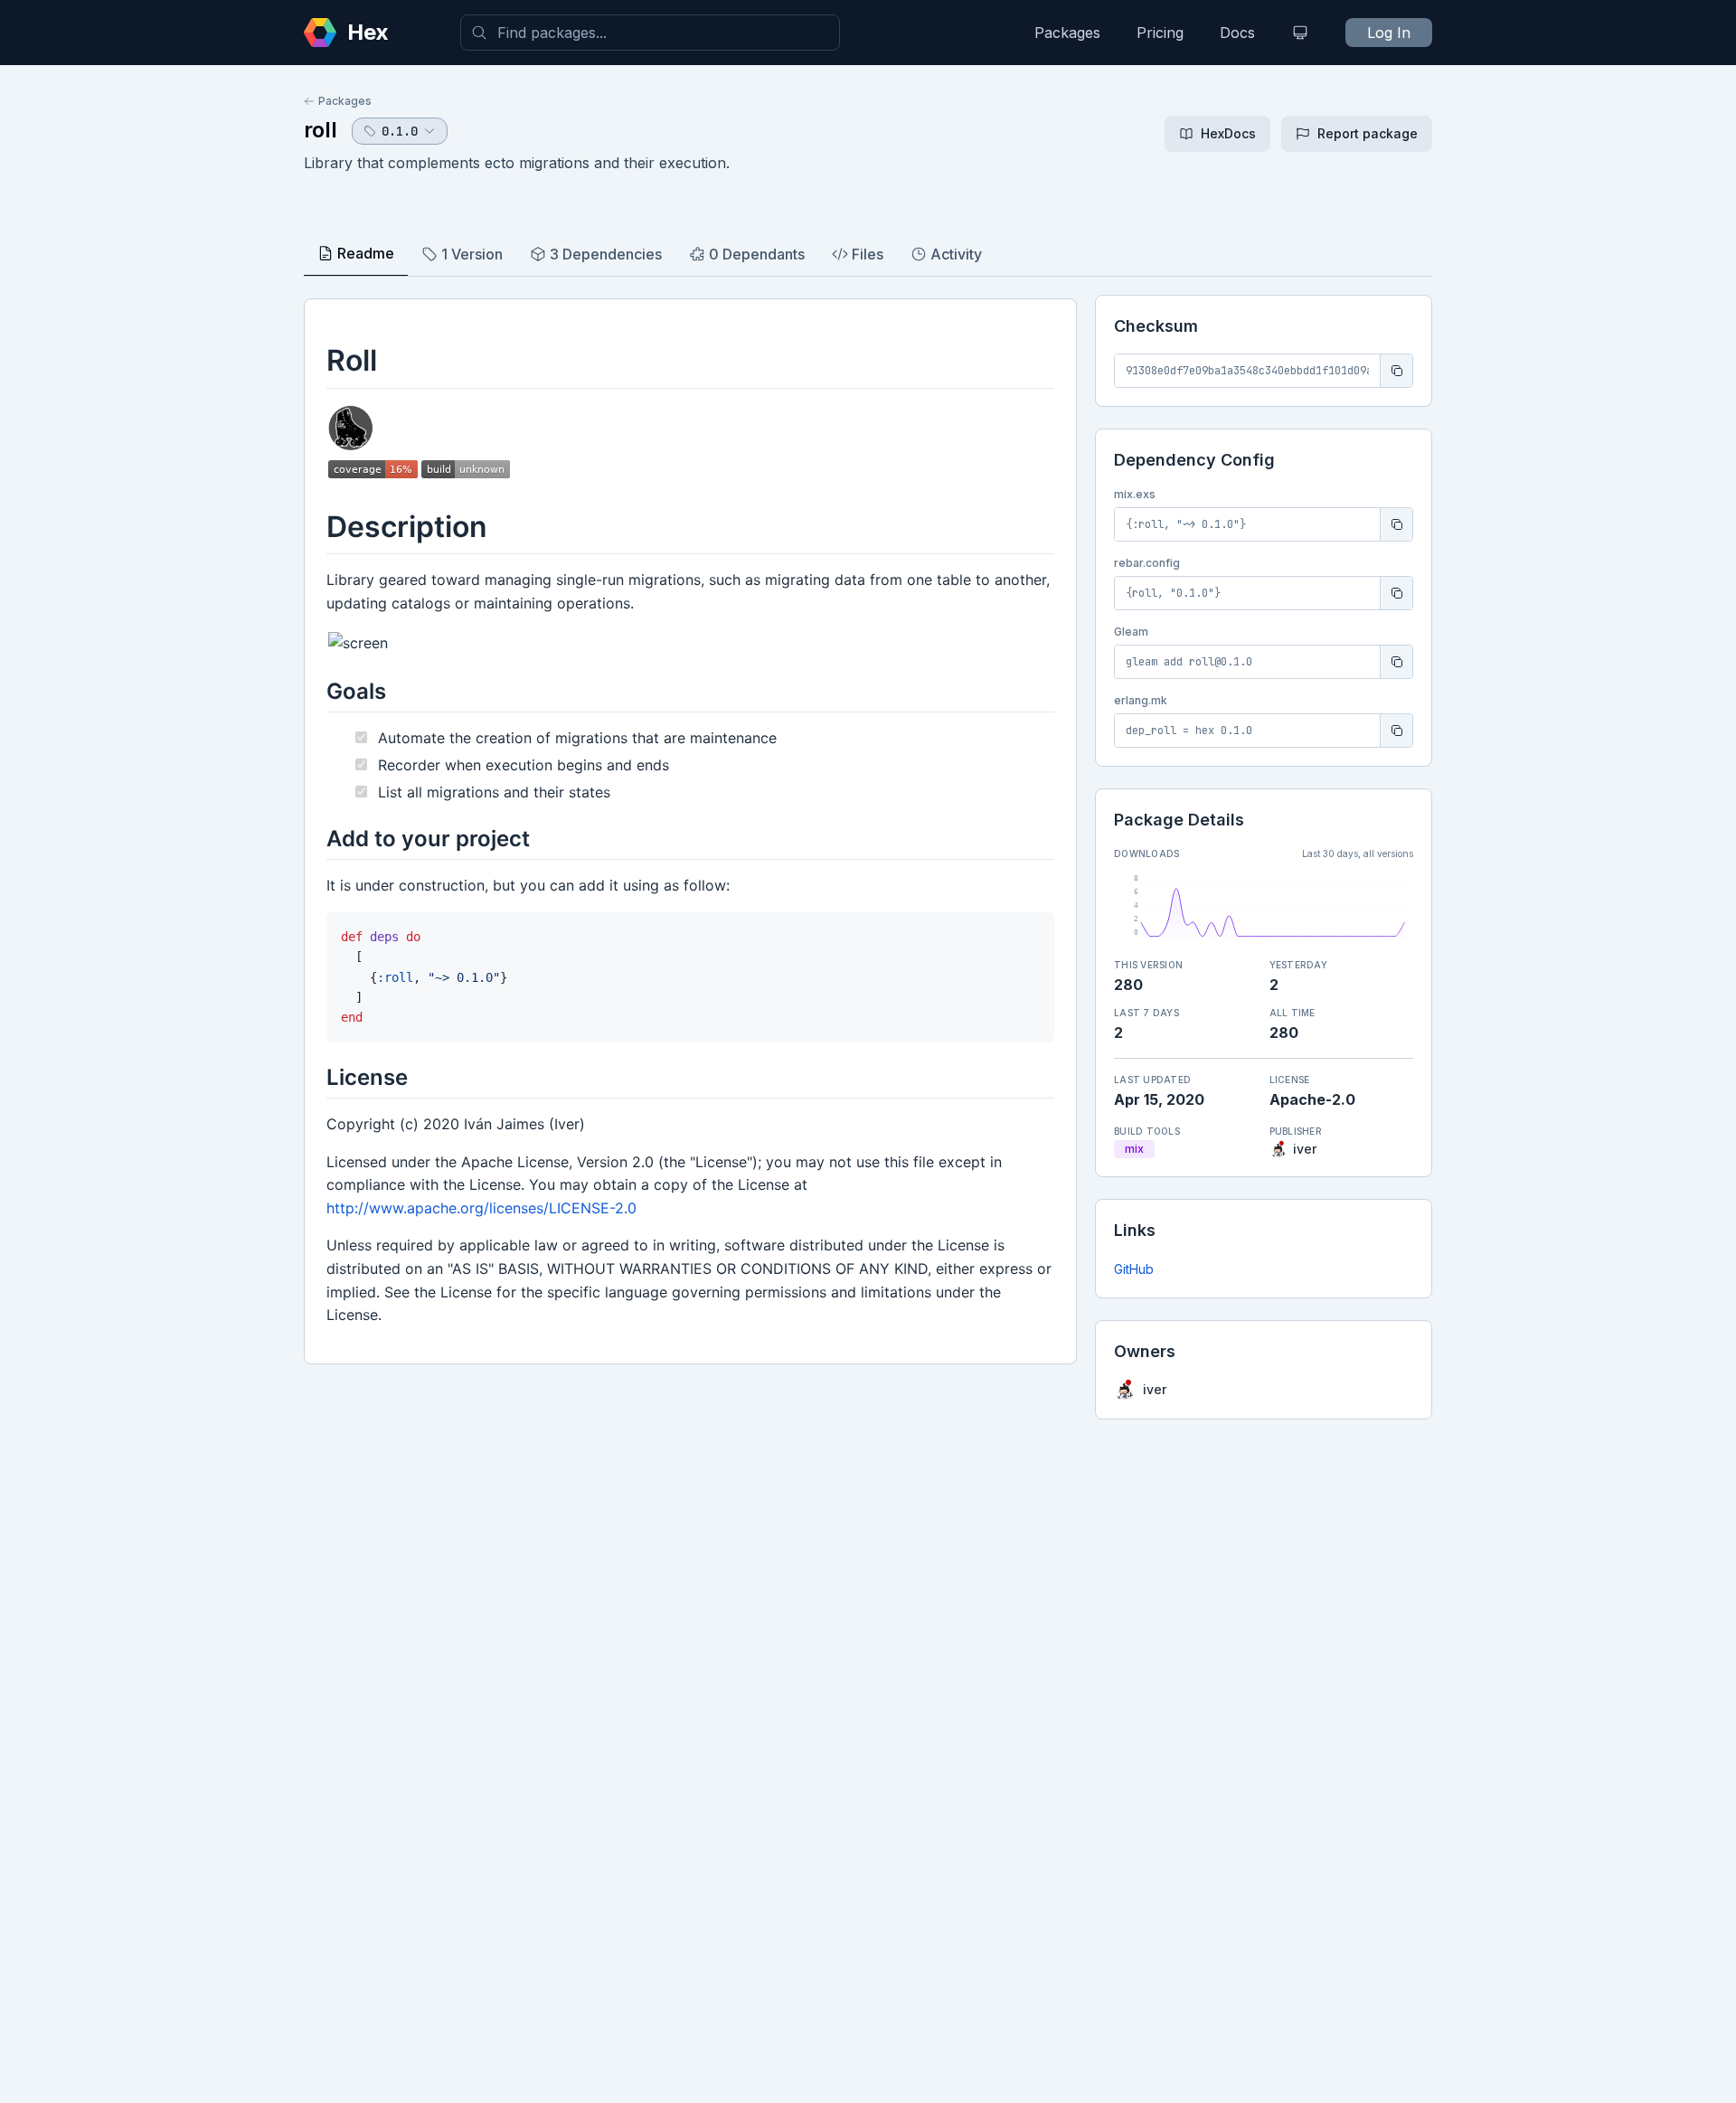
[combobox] (650, 33)
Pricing (1160, 33)
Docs (1237, 33)
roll (321, 130)
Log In (1389, 33)
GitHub (1134, 1269)
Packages (1067, 33)
